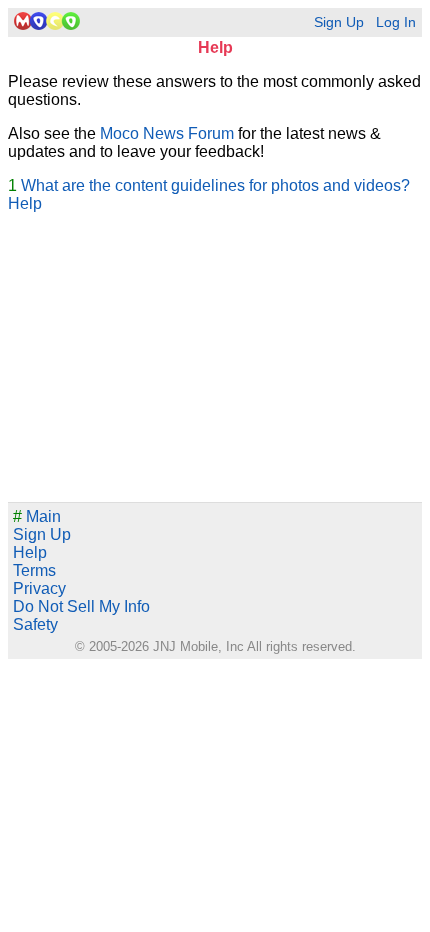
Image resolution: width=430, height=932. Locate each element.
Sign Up (339, 22)
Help (25, 203)
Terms (34, 570)
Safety (35, 624)
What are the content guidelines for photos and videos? (215, 185)
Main (37, 516)
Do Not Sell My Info (81, 606)
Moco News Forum (167, 133)
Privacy (39, 588)
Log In (396, 22)
